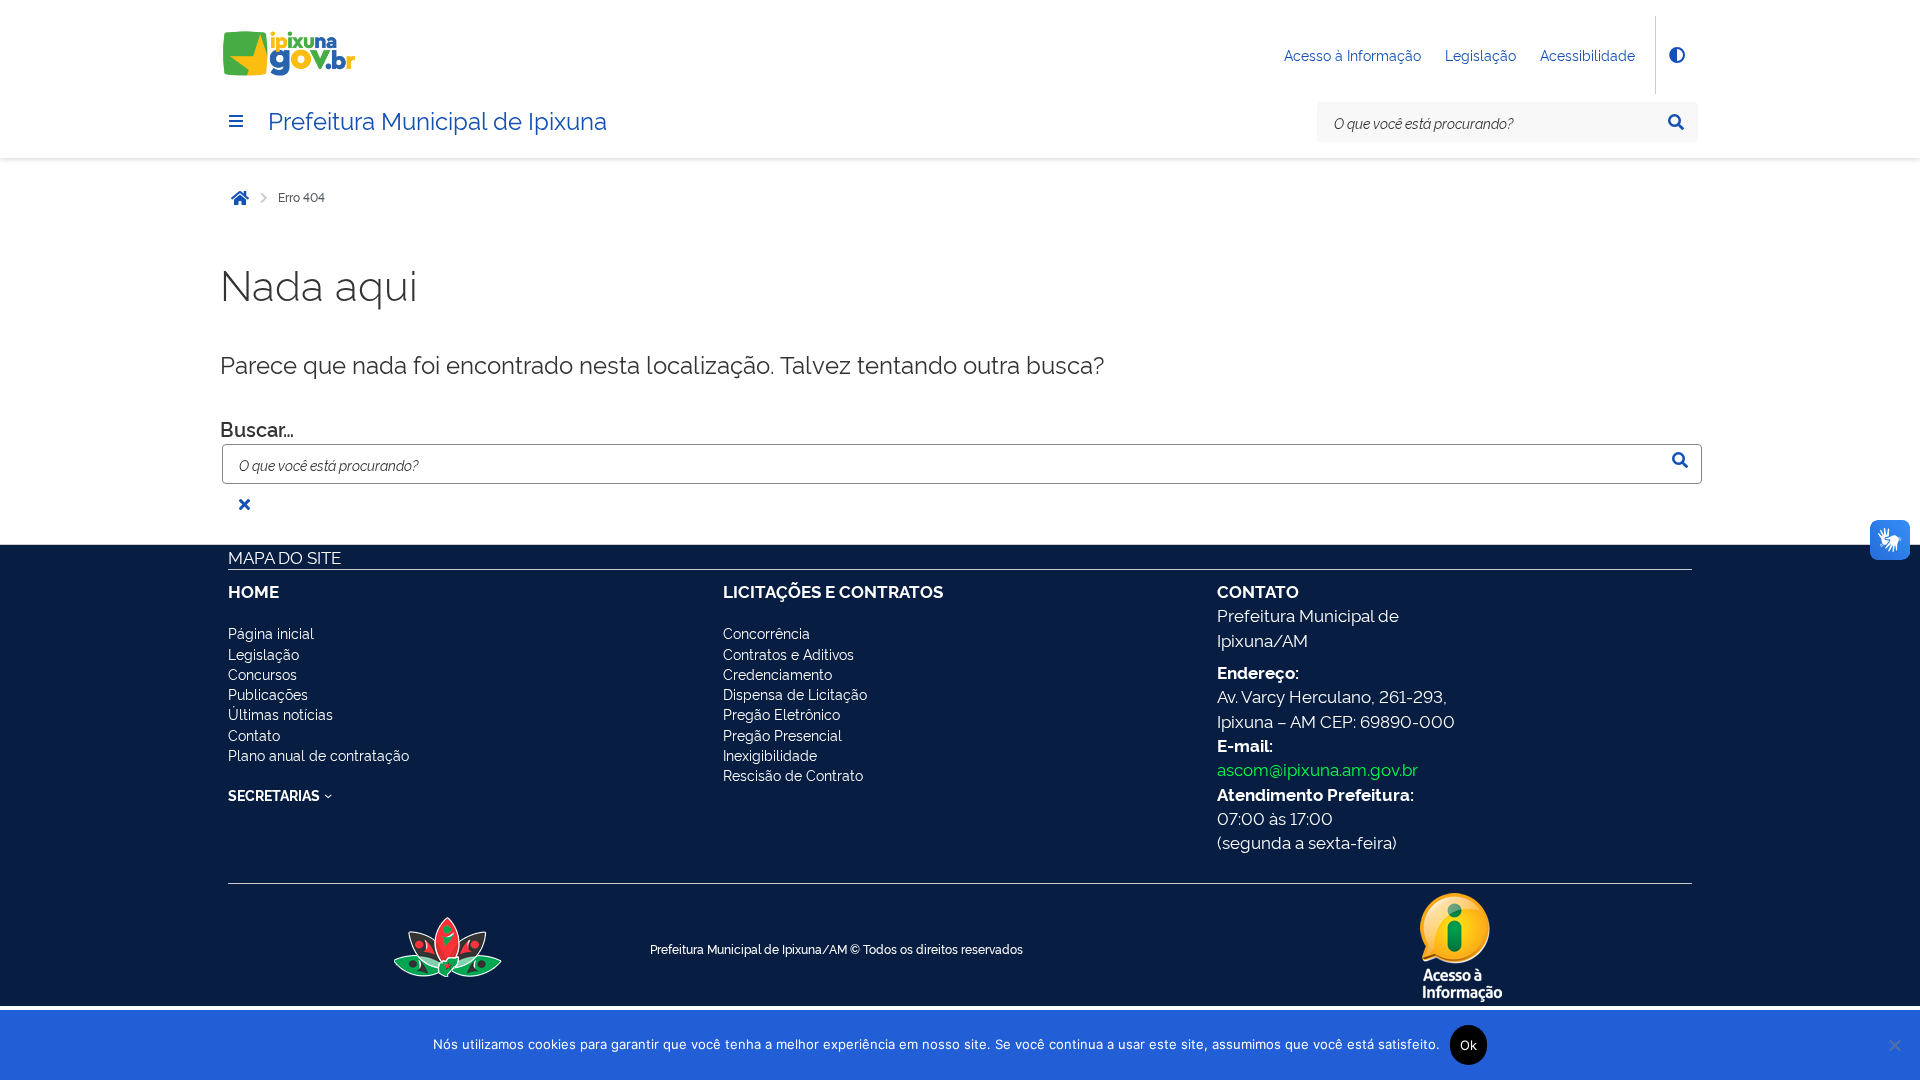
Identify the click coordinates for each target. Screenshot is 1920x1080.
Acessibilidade (1587, 54)
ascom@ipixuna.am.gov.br (1317, 768)
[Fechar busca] (244, 504)
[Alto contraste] (1676, 55)
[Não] (1895, 1045)
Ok (1469, 1045)
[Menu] (236, 121)
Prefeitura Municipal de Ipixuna (437, 119)
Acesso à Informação (1352, 54)
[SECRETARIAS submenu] (328, 795)
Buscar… (257, 428)
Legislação (1480, 54)
